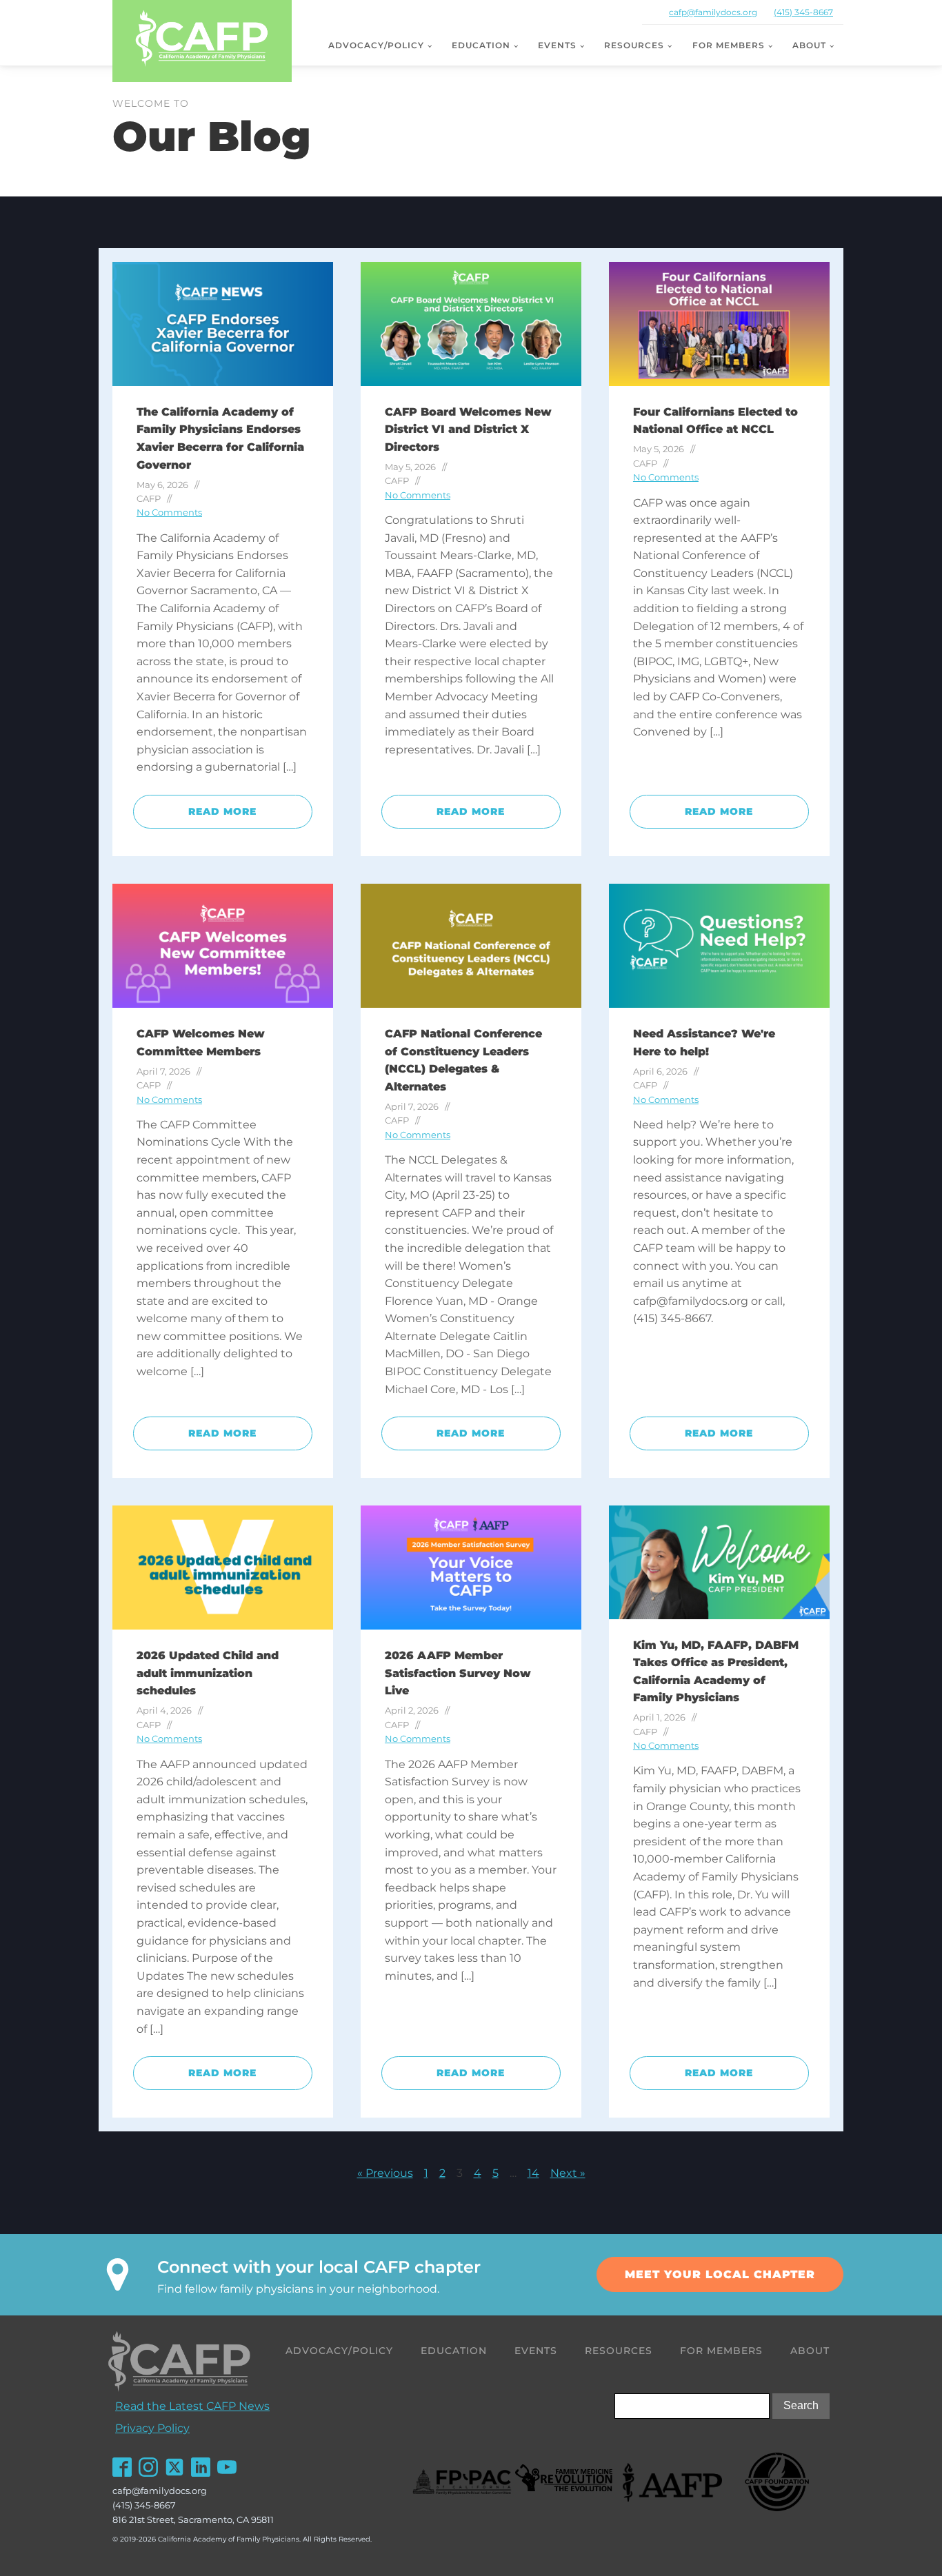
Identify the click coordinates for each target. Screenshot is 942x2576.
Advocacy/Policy (376, 45)
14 (533, 2173)
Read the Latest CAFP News (192, 2406)
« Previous (385, 2173)
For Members (729, 45)
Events (557, 45)
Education (481, 45)
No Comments (169, 513)
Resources (634, 45)
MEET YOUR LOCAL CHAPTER (720, 2274)
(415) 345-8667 (803, 12)
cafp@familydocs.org (713, 12)
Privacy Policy (152, 2428)
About (809, 45)
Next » (568, 2173)
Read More (222, 811)
